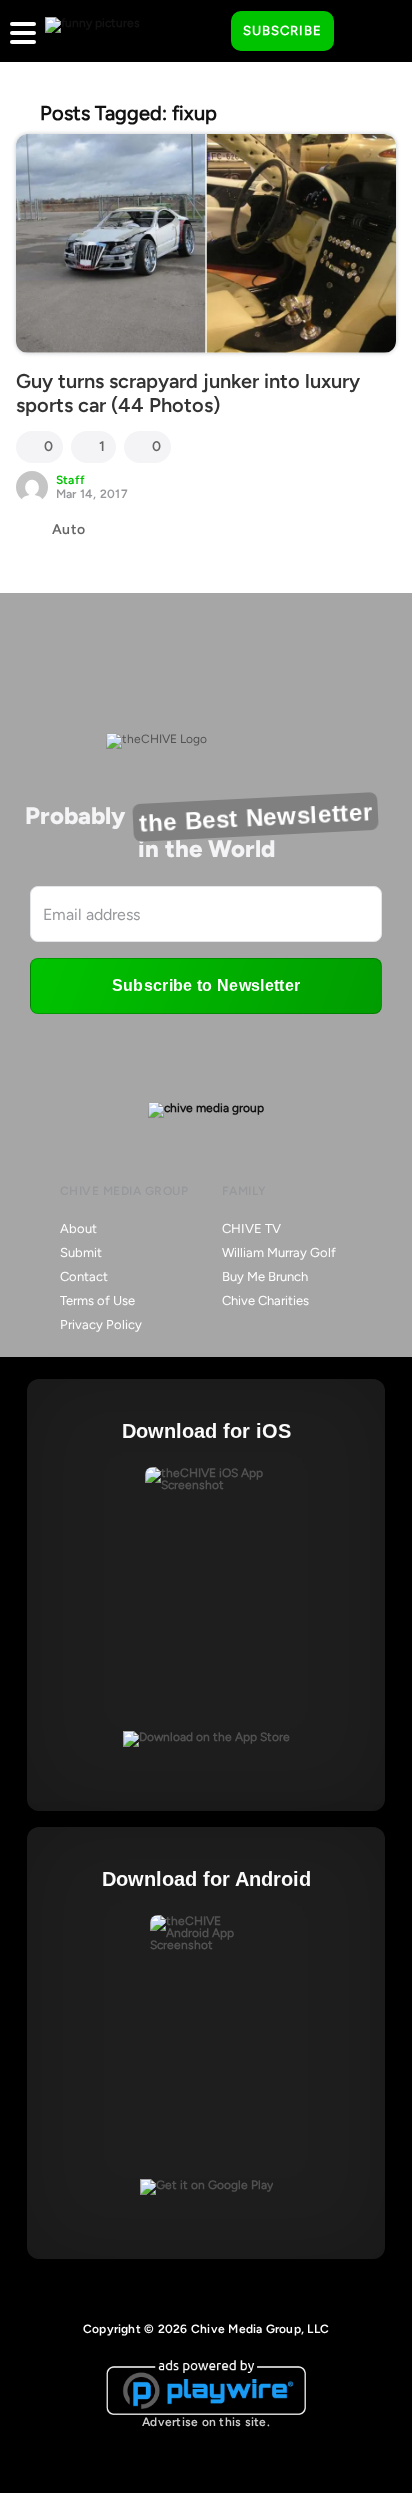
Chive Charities (265, 1300)
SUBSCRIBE (282, 30)
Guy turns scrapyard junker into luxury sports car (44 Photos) (188, 393)
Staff (70, 480)
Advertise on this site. (206, 2422)
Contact (84, 1276)
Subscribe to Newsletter (206, 985)
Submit (81, 1252)
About (78, 1228)
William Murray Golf (279, 1252)
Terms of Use (97, 1300)
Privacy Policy (101, 1324)
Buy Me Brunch (265, 1276)
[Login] (367, 32)
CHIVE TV (251, 1228)
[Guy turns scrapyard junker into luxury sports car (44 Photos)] (206, 243)
